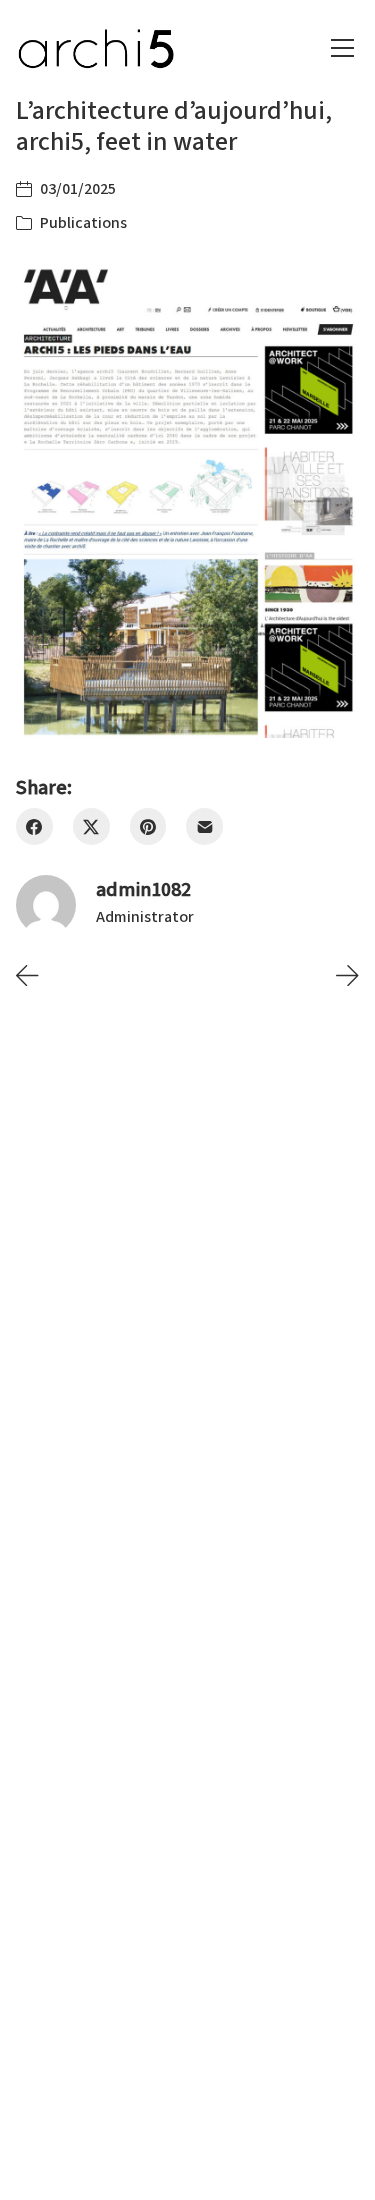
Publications (83, 223)
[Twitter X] (91, 826)
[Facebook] (34, 826)
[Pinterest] (148, 826)
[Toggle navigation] (342, 48)
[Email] (204, 826)
